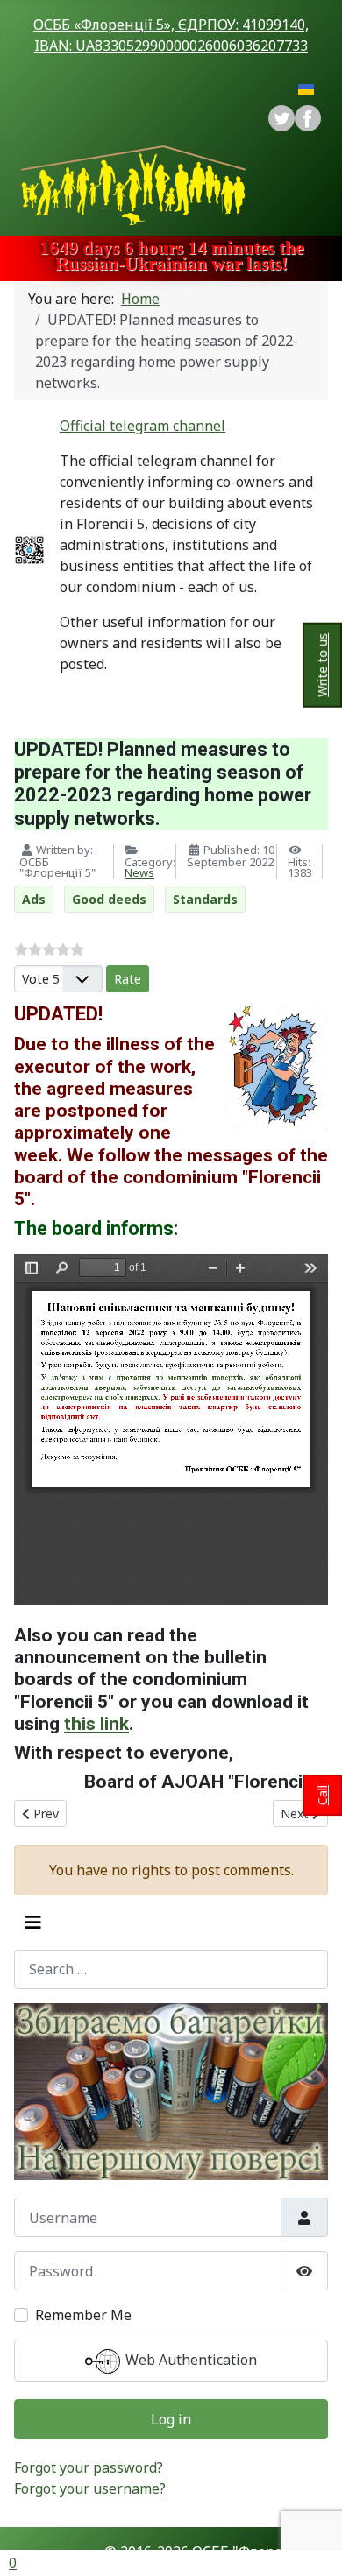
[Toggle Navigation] (33, 1923)
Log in (171, 2419)
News (139, 872)
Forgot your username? (90, 2488)
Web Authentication (189, 2361)
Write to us (322, 665)
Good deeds (109, 899)
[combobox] (171, 1969)
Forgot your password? (89, 2467)
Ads (34, 899)
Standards (205, 899)
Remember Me (83, 2315)
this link (96, 1723)
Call (322, 1795)
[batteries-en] (171, 2092)
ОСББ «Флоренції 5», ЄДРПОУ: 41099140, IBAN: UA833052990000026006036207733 (171, 35)
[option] (308, 118)
